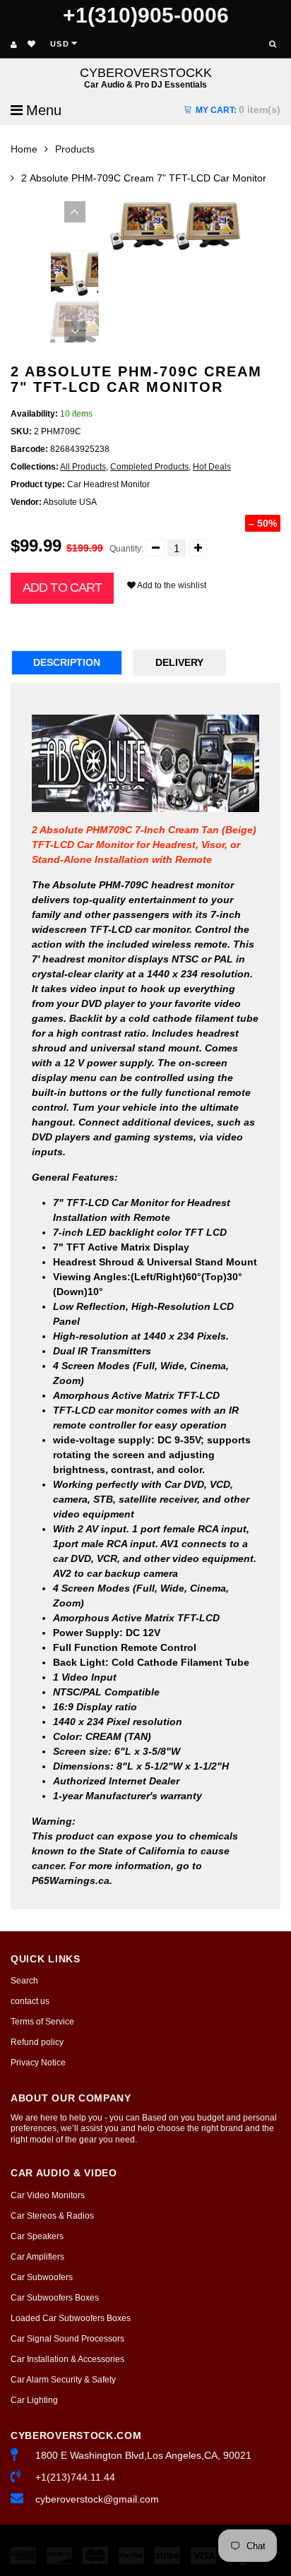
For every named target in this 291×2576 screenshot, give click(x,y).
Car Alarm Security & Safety (63, 2380)
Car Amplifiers (37, 2257)
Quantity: (126, 549)
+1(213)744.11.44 (75, 2477)
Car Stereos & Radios (52, 2216)
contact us (30, 2001)
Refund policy (37, 2042)
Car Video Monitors (48, 2195)
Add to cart (62, 588)
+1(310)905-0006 (146, 15)
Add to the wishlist (171, 585)
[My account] (14, 44)
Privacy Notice (38, 2063)
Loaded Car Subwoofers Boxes (71, 2318)
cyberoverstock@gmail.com (97, 2499)
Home (24, 149)
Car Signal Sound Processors (67, 2339)
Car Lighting (34, 2400)
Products (75, 149)
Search (24, 1981)
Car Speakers (37, 2236)
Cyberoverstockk (146, 77)
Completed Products (149, 467)
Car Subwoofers (42, 2277)
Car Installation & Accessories (67, 2359)
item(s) (238, 109)
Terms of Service (42, 2022)
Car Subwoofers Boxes (55, 2298)
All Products (83, 467)
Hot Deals (212, 467)
